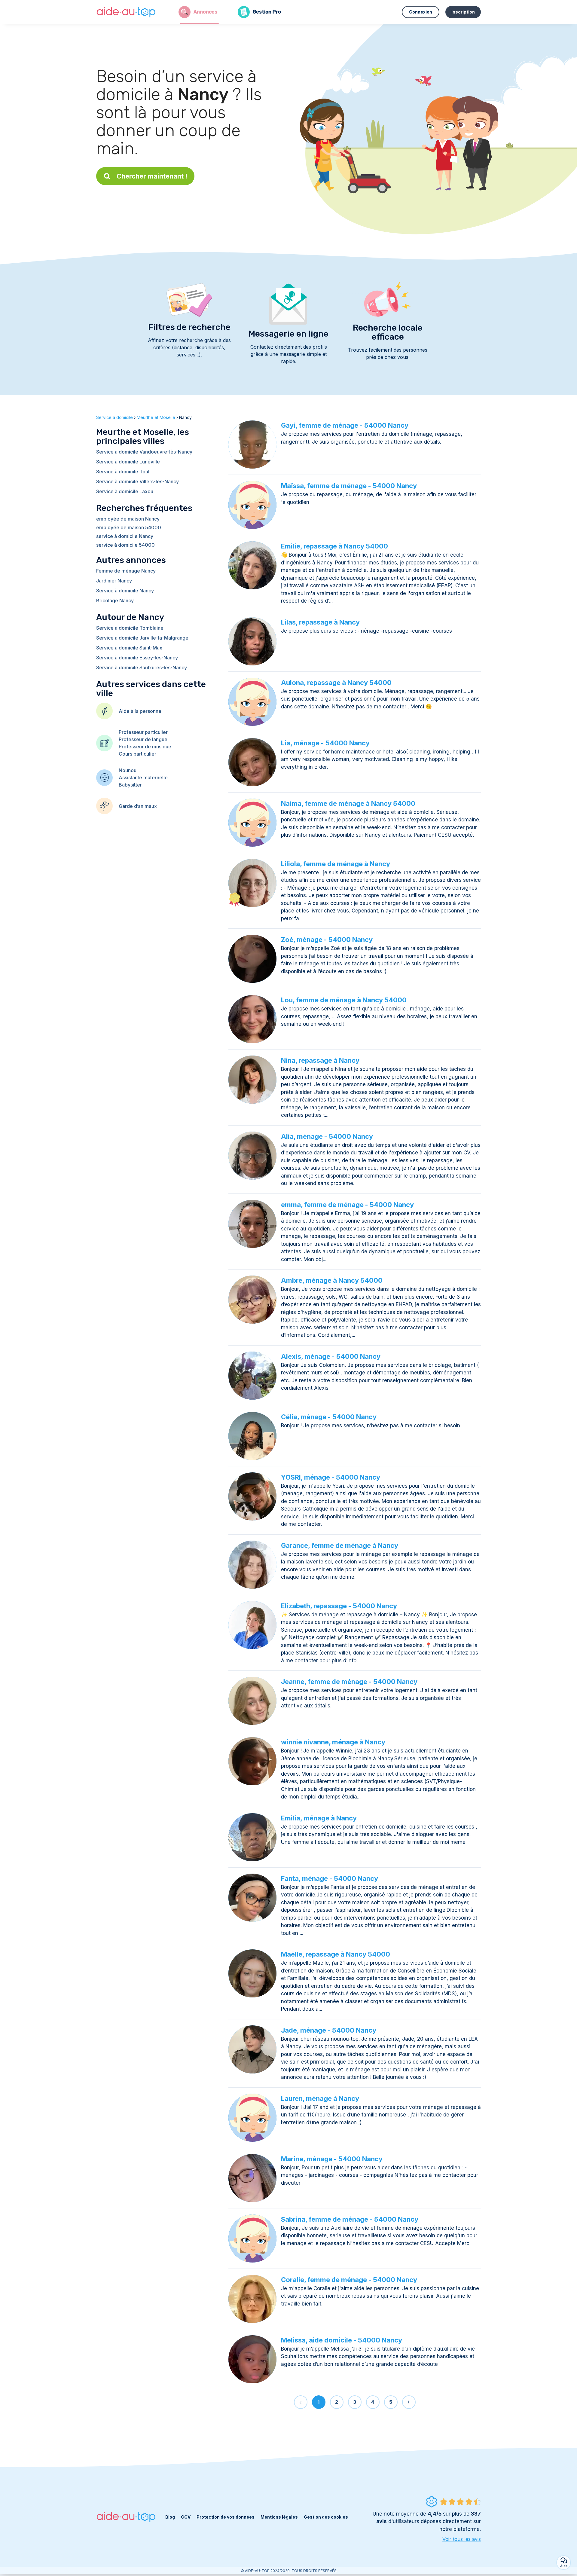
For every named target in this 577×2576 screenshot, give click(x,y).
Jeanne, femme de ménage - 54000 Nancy (349, 1682)
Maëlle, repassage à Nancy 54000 (336, 1954)
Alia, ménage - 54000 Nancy (327, 1136)
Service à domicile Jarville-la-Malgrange (142, 638)
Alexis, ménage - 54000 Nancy (331, 1356)
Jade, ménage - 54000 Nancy (329, 2030)
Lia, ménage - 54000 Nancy (325, 743)
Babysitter (130, 785)
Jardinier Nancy (114, 581)
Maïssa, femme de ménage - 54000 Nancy (349, 486)
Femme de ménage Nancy (126, 571)
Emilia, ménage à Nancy (319, 1818)
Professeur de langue (143, 739)
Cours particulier (137, 754)
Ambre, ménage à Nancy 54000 (332, 1280)
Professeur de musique (145, 747)
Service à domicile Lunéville (128, 462)
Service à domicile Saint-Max (129, 648)
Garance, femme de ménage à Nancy (340, 1545)
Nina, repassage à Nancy (320, 1060)
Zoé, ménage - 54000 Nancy (327, 940)
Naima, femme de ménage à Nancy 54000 (348, 803)
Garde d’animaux (138, 806)
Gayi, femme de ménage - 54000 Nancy (345, 425)
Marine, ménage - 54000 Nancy (332, 2159)
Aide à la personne (140, 711)
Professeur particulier (143, 732)
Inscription (463, 12)
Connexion (421, 12)
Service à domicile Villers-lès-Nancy (137, 481)
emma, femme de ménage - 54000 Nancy (347, 1205)
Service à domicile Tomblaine (130, 628)
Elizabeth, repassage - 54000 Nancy (339, 1606)
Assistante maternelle (143, 778)
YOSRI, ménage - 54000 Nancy (331, 1477)
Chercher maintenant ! (152, 176)
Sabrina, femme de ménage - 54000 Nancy (350, 2219)
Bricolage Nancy (115, 600)
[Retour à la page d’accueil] (126, 12)
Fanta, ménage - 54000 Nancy (330, 1878)
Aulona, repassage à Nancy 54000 (336, 683)
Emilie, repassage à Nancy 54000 (334, 546)
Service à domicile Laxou (125, 491)
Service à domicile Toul (123, 472)
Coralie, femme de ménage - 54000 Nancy (349, 2280)
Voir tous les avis (462, 2539)
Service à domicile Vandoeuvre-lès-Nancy (144, 452)
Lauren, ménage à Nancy (320, 2098)
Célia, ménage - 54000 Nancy (329, 1417)
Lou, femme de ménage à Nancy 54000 (344, 1000)
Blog (170, 2517)
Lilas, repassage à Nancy (320, 622)
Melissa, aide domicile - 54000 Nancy (342, 2340)
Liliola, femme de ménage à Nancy (336, 864)
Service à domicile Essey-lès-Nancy (137, 658)
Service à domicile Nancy (125, 591)
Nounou (128, 770)
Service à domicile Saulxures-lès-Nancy (142, 668)
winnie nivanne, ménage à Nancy (333, 1742)
